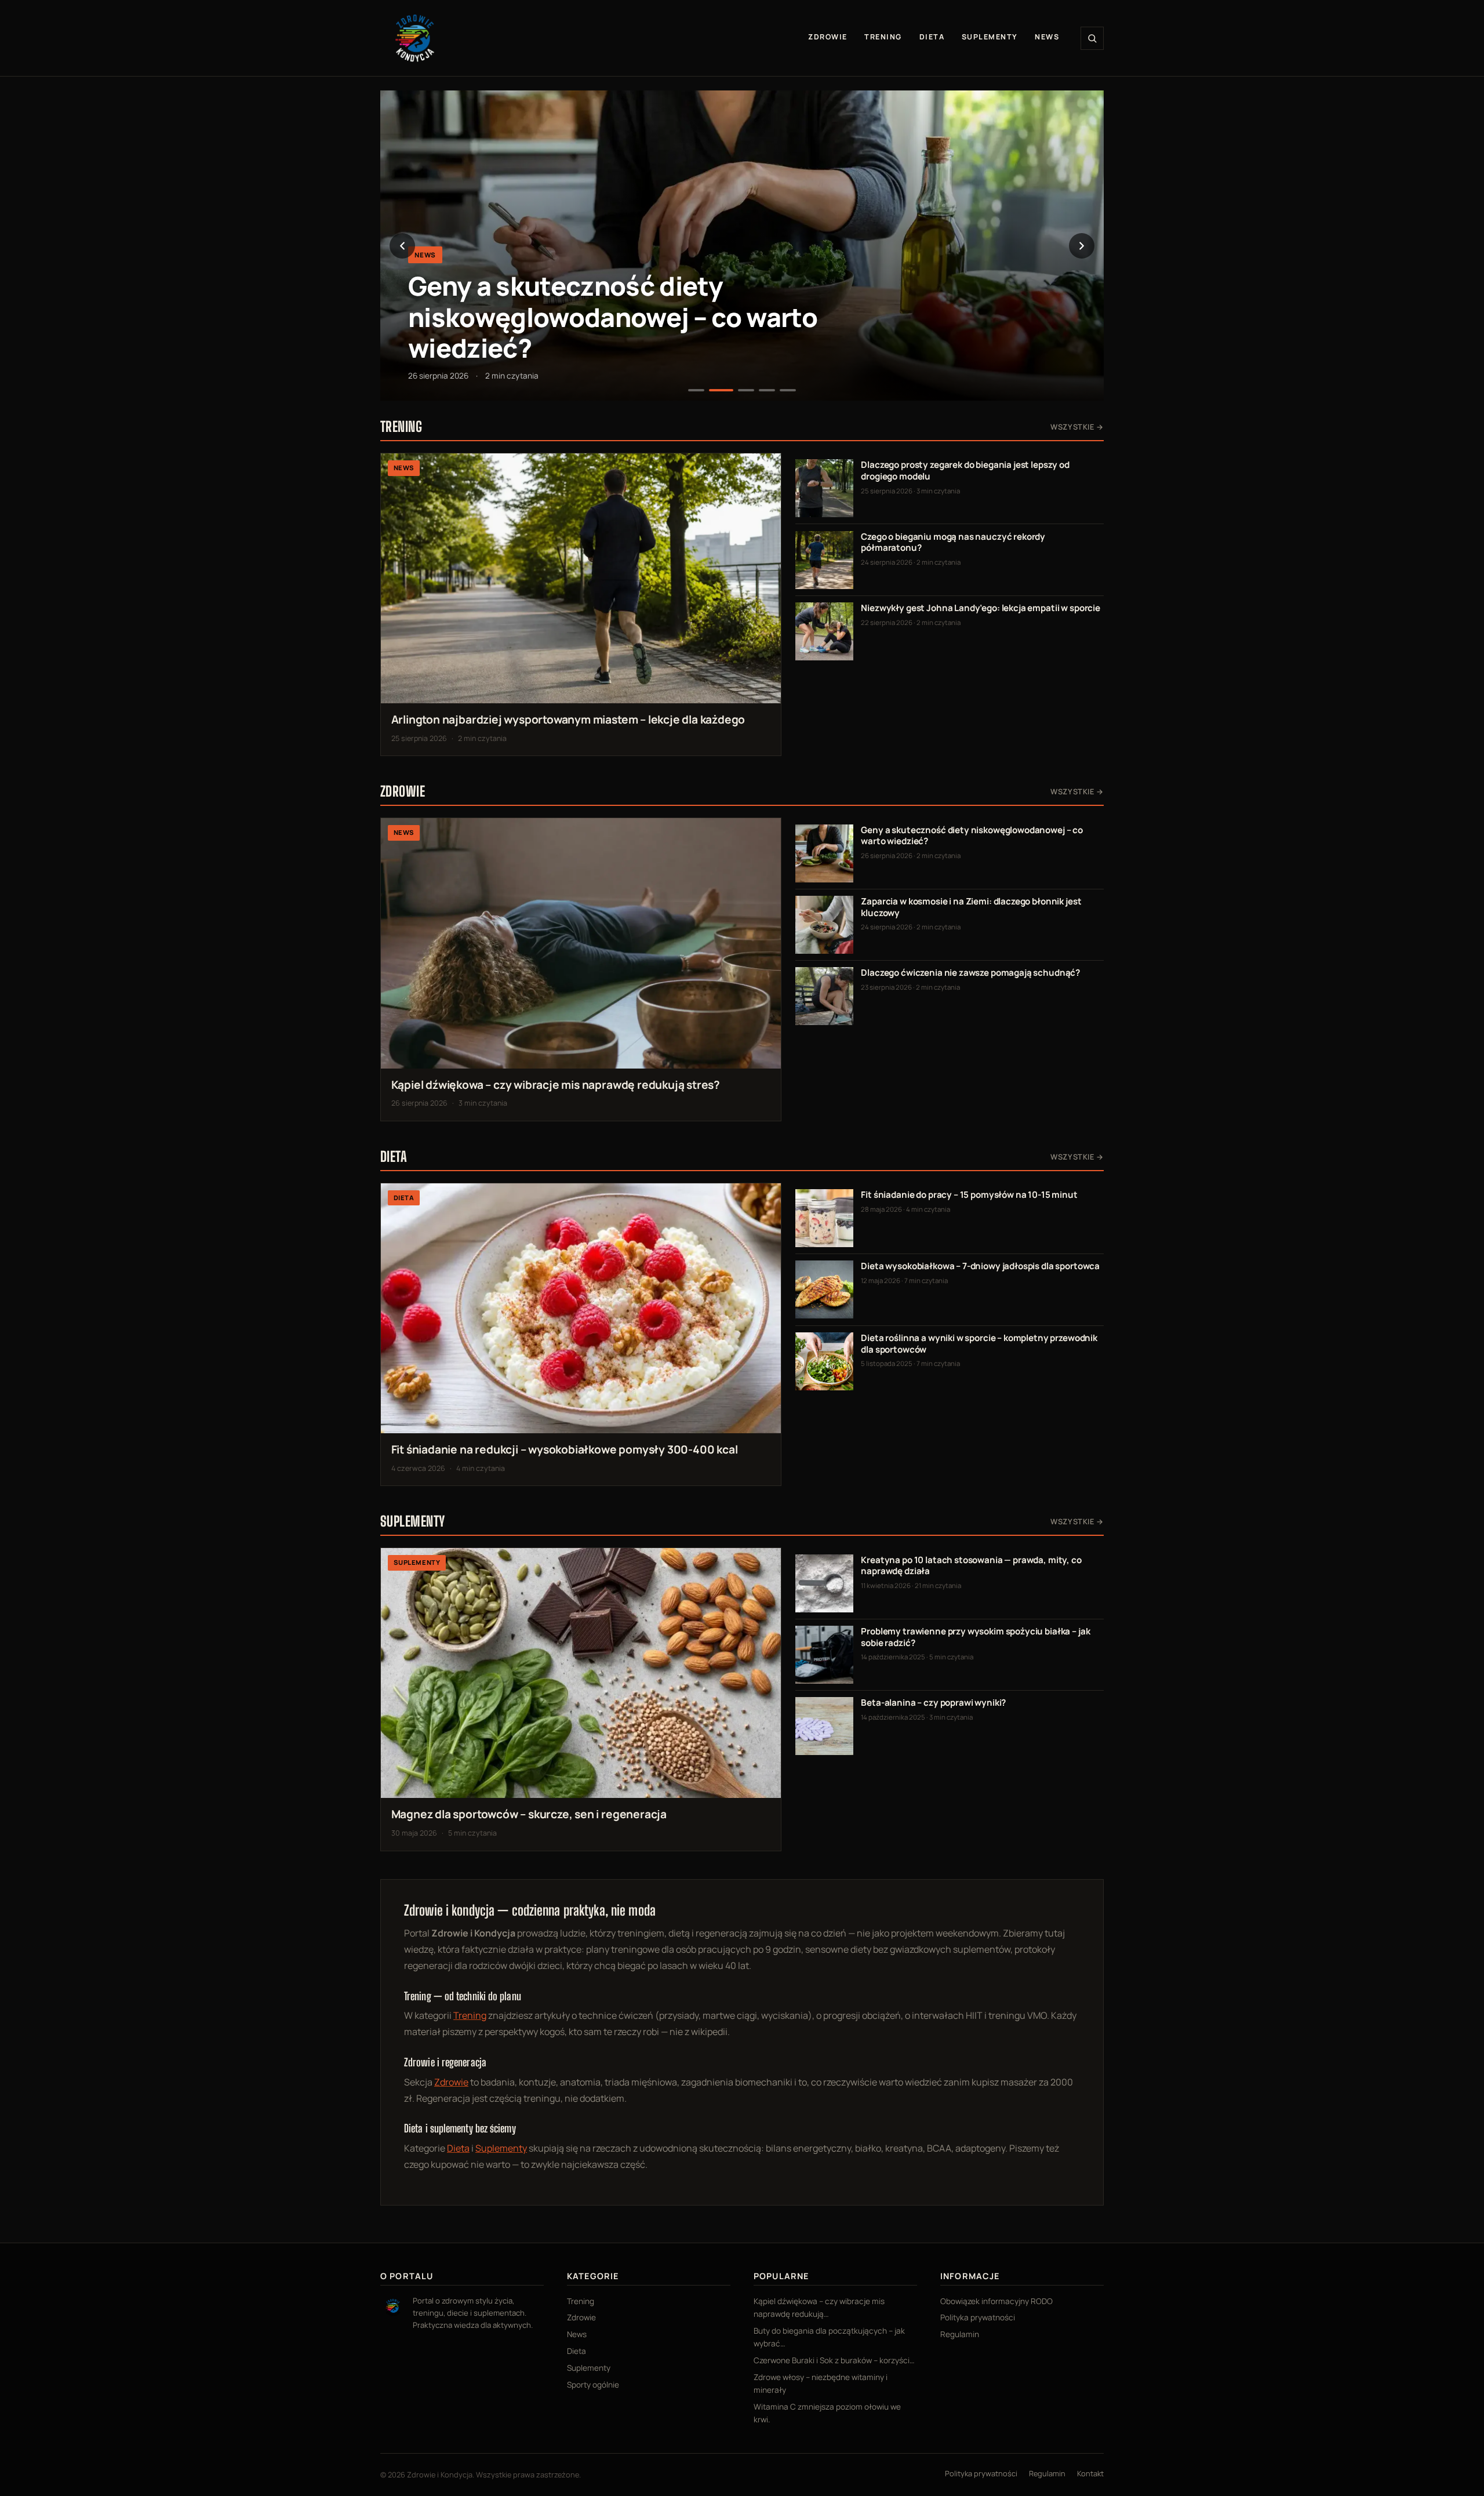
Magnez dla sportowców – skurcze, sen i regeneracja (529, 1814)
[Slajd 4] (767, 390)
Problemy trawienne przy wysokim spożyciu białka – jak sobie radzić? (975, 1637)
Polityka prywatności (978, 2317)
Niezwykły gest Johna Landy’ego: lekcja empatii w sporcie (981, 608)
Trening (883, 37)
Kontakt (1090, 2473)
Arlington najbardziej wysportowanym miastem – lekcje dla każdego (568, 720)
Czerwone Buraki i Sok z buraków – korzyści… (834, 2360)
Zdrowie (828, 37)
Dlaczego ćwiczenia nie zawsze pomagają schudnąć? (970, 973)
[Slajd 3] (746, 390)
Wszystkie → (1077, 427)
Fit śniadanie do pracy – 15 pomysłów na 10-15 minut (969, 1195)
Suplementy (990, 37)
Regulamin (960, 2334)
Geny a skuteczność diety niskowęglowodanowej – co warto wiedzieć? (613, 317)
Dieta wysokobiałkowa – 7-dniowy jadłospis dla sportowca (980, 1266)
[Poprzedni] (402, 246)
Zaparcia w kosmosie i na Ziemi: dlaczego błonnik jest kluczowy (971, 907)
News (1047, 37)
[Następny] (1082, 246)
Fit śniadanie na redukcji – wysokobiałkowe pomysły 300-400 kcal (565, 1449)
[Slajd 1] (696, 390)
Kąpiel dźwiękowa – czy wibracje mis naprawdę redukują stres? (556, 1085)
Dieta (932, 37)
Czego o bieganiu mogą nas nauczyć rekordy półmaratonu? (953, 542)
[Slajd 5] (788, 390)
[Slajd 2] (721, 390)
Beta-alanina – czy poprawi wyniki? (933, 1703)
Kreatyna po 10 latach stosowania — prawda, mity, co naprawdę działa (971, 1566)
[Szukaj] (1092, 38)
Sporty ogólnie (593, 2385)
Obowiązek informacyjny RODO (996, 2301)
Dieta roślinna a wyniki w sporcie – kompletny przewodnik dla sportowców (979, 1344)
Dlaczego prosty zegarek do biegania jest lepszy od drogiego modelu (965, 471)
